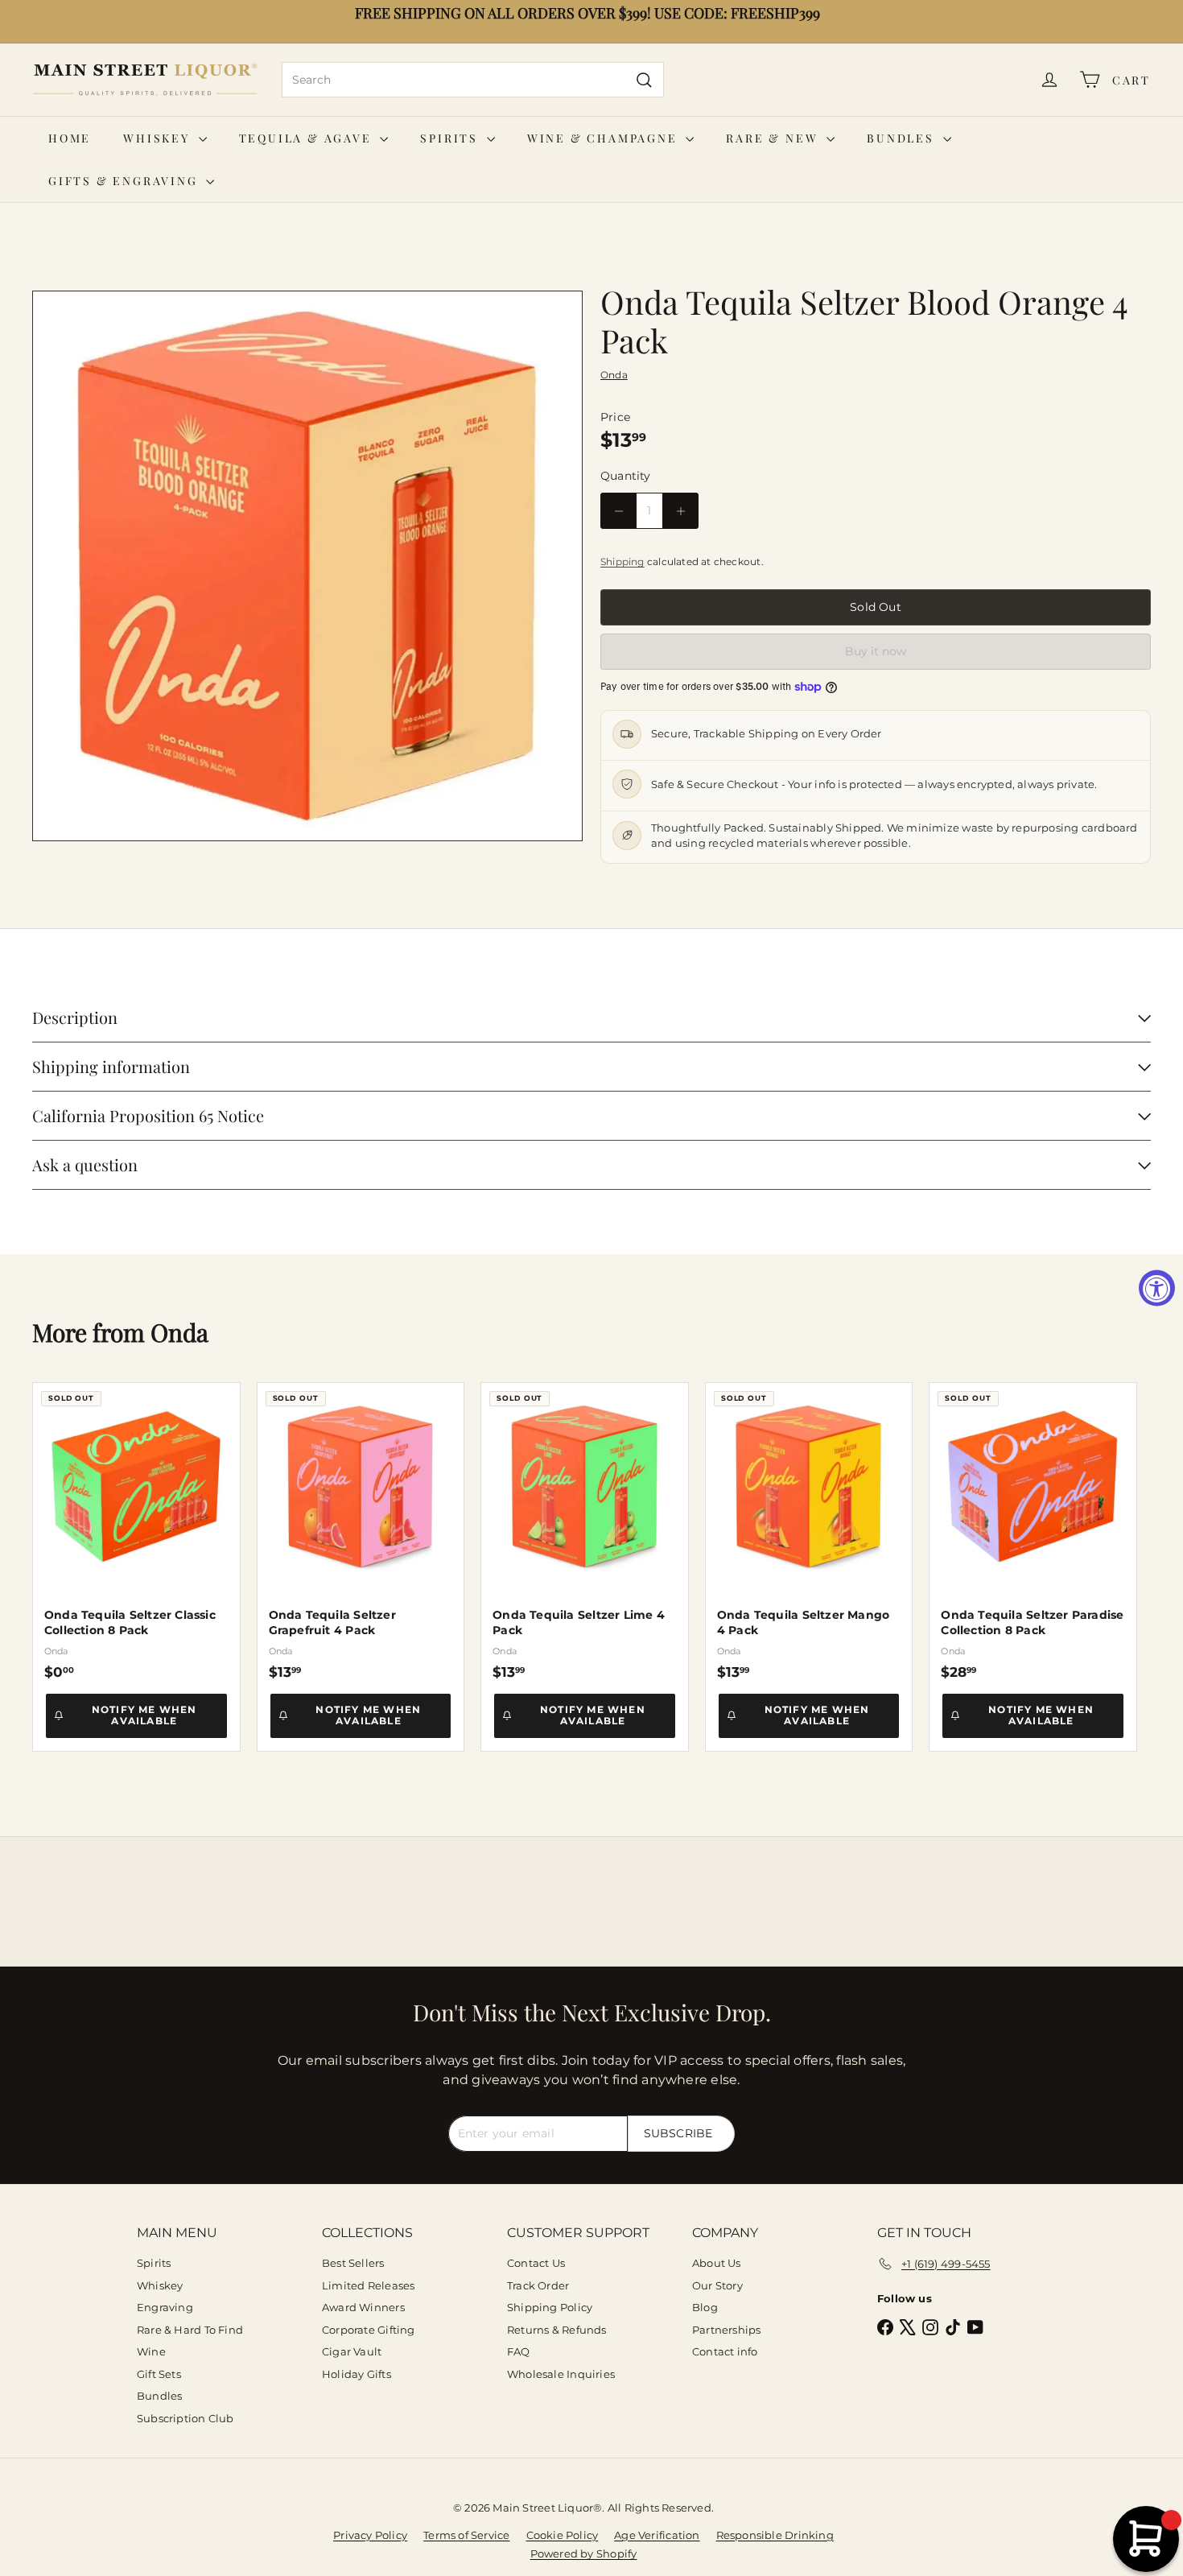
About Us (717, 2263)
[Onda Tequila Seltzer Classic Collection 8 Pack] (136, 1532)
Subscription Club (185, 2418)
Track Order (538, 2285)
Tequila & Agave (308, 138)
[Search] (644, 80)
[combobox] (473, 80)
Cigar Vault (352, 2351)
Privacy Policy (370, 2535)
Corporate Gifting (369, 2330)
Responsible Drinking (775, 2535)
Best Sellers (353, 2263)
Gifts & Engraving (125, 181)
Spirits (451, 138)
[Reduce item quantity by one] (618, 511)
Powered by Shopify (584, 2553)
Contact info (725, 2351)
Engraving (165, 2307)
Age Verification (657, 2535)
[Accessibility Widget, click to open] (1157, 1288)
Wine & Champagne (605, 138)
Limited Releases (368, 2285)
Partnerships (727, 2330)
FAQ (519, 2351)
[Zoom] (307, 566)
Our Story (717, 2285)
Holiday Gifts (357, 2374)
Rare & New (774, 138)
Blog (705, 2307)
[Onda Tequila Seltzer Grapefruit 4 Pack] (361, 1532)
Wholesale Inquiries (561, 2374)
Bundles (903, 138)
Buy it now (876, 651)
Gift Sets (159, 2374)
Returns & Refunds (557, 2330)
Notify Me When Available (144, 1715)
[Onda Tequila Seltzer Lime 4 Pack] (585, 1532)
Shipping (622, 561)
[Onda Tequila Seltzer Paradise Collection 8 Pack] (1033, 1532)
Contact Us (536, 2263)
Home (70, 138)
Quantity (626, 476)
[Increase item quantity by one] (680, 511)
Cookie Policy (563, 2535)
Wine (151, 2351)
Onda (179, 1332)
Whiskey (159, 138)
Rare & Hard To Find (190, 2330)
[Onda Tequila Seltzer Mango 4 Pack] (809, 1532)
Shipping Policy (550, 2307)
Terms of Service (466, 2535)
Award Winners (363, 2307)
